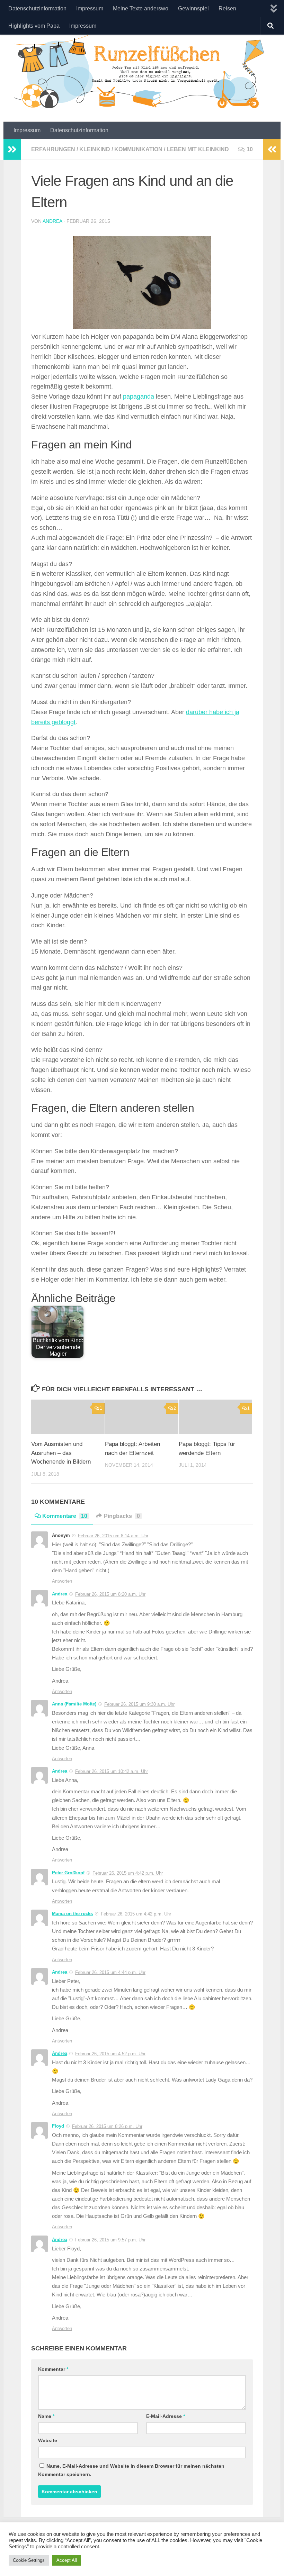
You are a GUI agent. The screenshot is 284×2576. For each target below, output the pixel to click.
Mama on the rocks (72, 1914)
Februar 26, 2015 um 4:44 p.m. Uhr (110, 1972)
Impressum (90, 8)
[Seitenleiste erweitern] (12, 149)
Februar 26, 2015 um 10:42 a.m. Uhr (112, 1771)
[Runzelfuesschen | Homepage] (142, 72)
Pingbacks (122, 1516)
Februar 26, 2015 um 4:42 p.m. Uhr (128, 1873)
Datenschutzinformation (37, 8)
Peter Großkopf (68, 1873)
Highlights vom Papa (34, 26)
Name (46, 2416)
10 (250, 149)
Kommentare (65, 1516)
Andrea (52, 221)
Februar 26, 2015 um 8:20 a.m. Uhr (110, 1594)
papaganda (139, 397)
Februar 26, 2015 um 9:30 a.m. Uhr (139, 1704)
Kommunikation (138, 149)
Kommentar (53, 2369)
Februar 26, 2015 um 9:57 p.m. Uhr (110, 2240)
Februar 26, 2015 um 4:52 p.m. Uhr (110, 2054)
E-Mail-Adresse (166, 2416)
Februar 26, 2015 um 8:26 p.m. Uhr (107, 2126)
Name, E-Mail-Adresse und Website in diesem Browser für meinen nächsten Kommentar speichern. (131, 2470)
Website (48, 2440)
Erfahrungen (53, 149)
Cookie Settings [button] (29, 2560)
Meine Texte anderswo (141, 8)
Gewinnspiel (193, 8)
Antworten (62, 1581)
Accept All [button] (67, 2560)
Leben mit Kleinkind (198, 149)
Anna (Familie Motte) (74, 1704)
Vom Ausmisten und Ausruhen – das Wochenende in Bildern (61, 1453)
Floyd (58, 2126)
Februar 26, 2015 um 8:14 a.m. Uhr (113, 1536)
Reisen (227, 8)
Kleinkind (95, 149)
